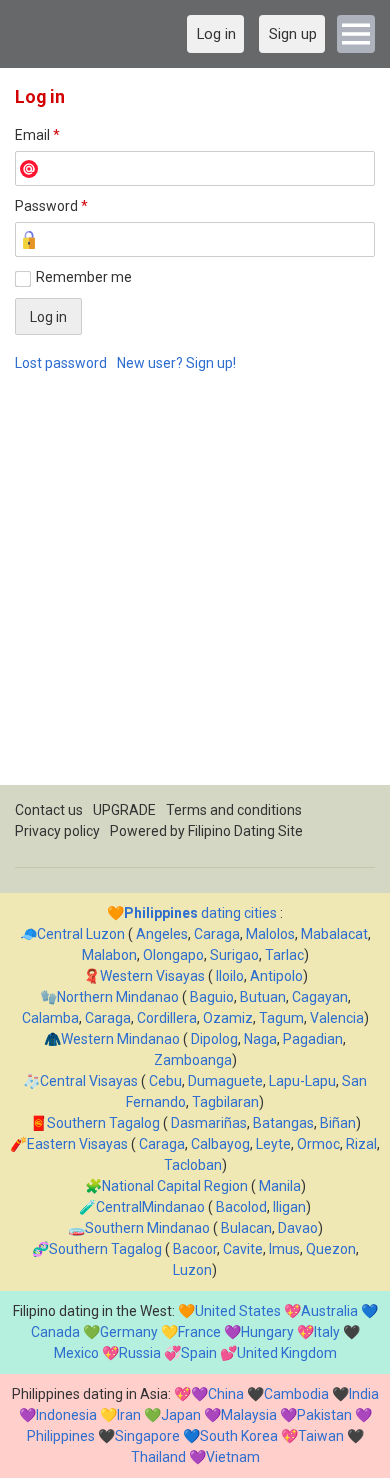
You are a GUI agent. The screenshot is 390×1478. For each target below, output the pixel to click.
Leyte (273, 1144)
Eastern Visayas (77, 1144)
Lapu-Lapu (302, 1081)
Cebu (165, 1081)
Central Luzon (81, 934)
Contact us (49, 810)
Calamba (50, 1018)
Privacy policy (57, 831)
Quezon (331, 1249)
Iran (129, 1415)
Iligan (289, 1207)
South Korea (239, 1436)
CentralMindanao (150, 1207)
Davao (298, 1228)
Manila (280, 1186)
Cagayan (320, 997)
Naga (260, 1039)
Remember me (84, 277)
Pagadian (313, 1039)
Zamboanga (193, 1060)
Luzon (192, 1270)
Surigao (234, 955)
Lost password (61, 363)
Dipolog (214, 1039)
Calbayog (220, 1144)
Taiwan (321, 1436)
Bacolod (241, 1207)
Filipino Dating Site (245, 831)
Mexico (76, 1353)
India (364, 1394)
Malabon (109, 955)
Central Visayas (89, 1081)
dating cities (200, 913)
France (199, 1332)
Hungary (267, 1332)
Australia (329, 1311)
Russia (140, 1353)
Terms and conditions (234, 810)
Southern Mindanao (147, 1228)
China (226, 1394)
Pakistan (324, 1415)
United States (238, 1311)
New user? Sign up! (176, 363)
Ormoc (318, 1144)
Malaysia (249, 1415)
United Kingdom (287, 1353)
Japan (181, 1415)
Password (51, 206)
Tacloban (193, 1165)
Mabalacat (334, 934)
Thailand (158, 1457)
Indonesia (66, 1415)
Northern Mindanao (118, 997)
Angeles (162, 934)
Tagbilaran (225, 1102)
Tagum (281, 1018)
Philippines (61, 1436)
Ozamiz (228, 1018)
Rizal (361, 1144)
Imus (284, 1249)
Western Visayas (152, 976)
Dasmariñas (209, 1123)
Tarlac (284, 955)
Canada (55, 1332)
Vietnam (233, 1457)
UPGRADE (124, 810)
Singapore (147, 1436)
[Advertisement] (195, 590)
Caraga (217, 934)
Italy (327, 1332)
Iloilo (230, 976)
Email (37, 135)
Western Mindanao (120, 1039)
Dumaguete (225, 1081)
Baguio (212, 997)
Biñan (338, 1123)
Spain (199, 1353)
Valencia (337, 1018)
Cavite (243, 1249)
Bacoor (195, 1249)
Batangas (283, 1123)
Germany (129, 1332)
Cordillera (167, 1018)
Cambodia (296, 1394)
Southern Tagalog (103, 1123)
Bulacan (246, 1228)
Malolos (270, 934)
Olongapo (173, 955)
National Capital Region (175, 1186)
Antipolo (276, 976)
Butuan (263, 997)
